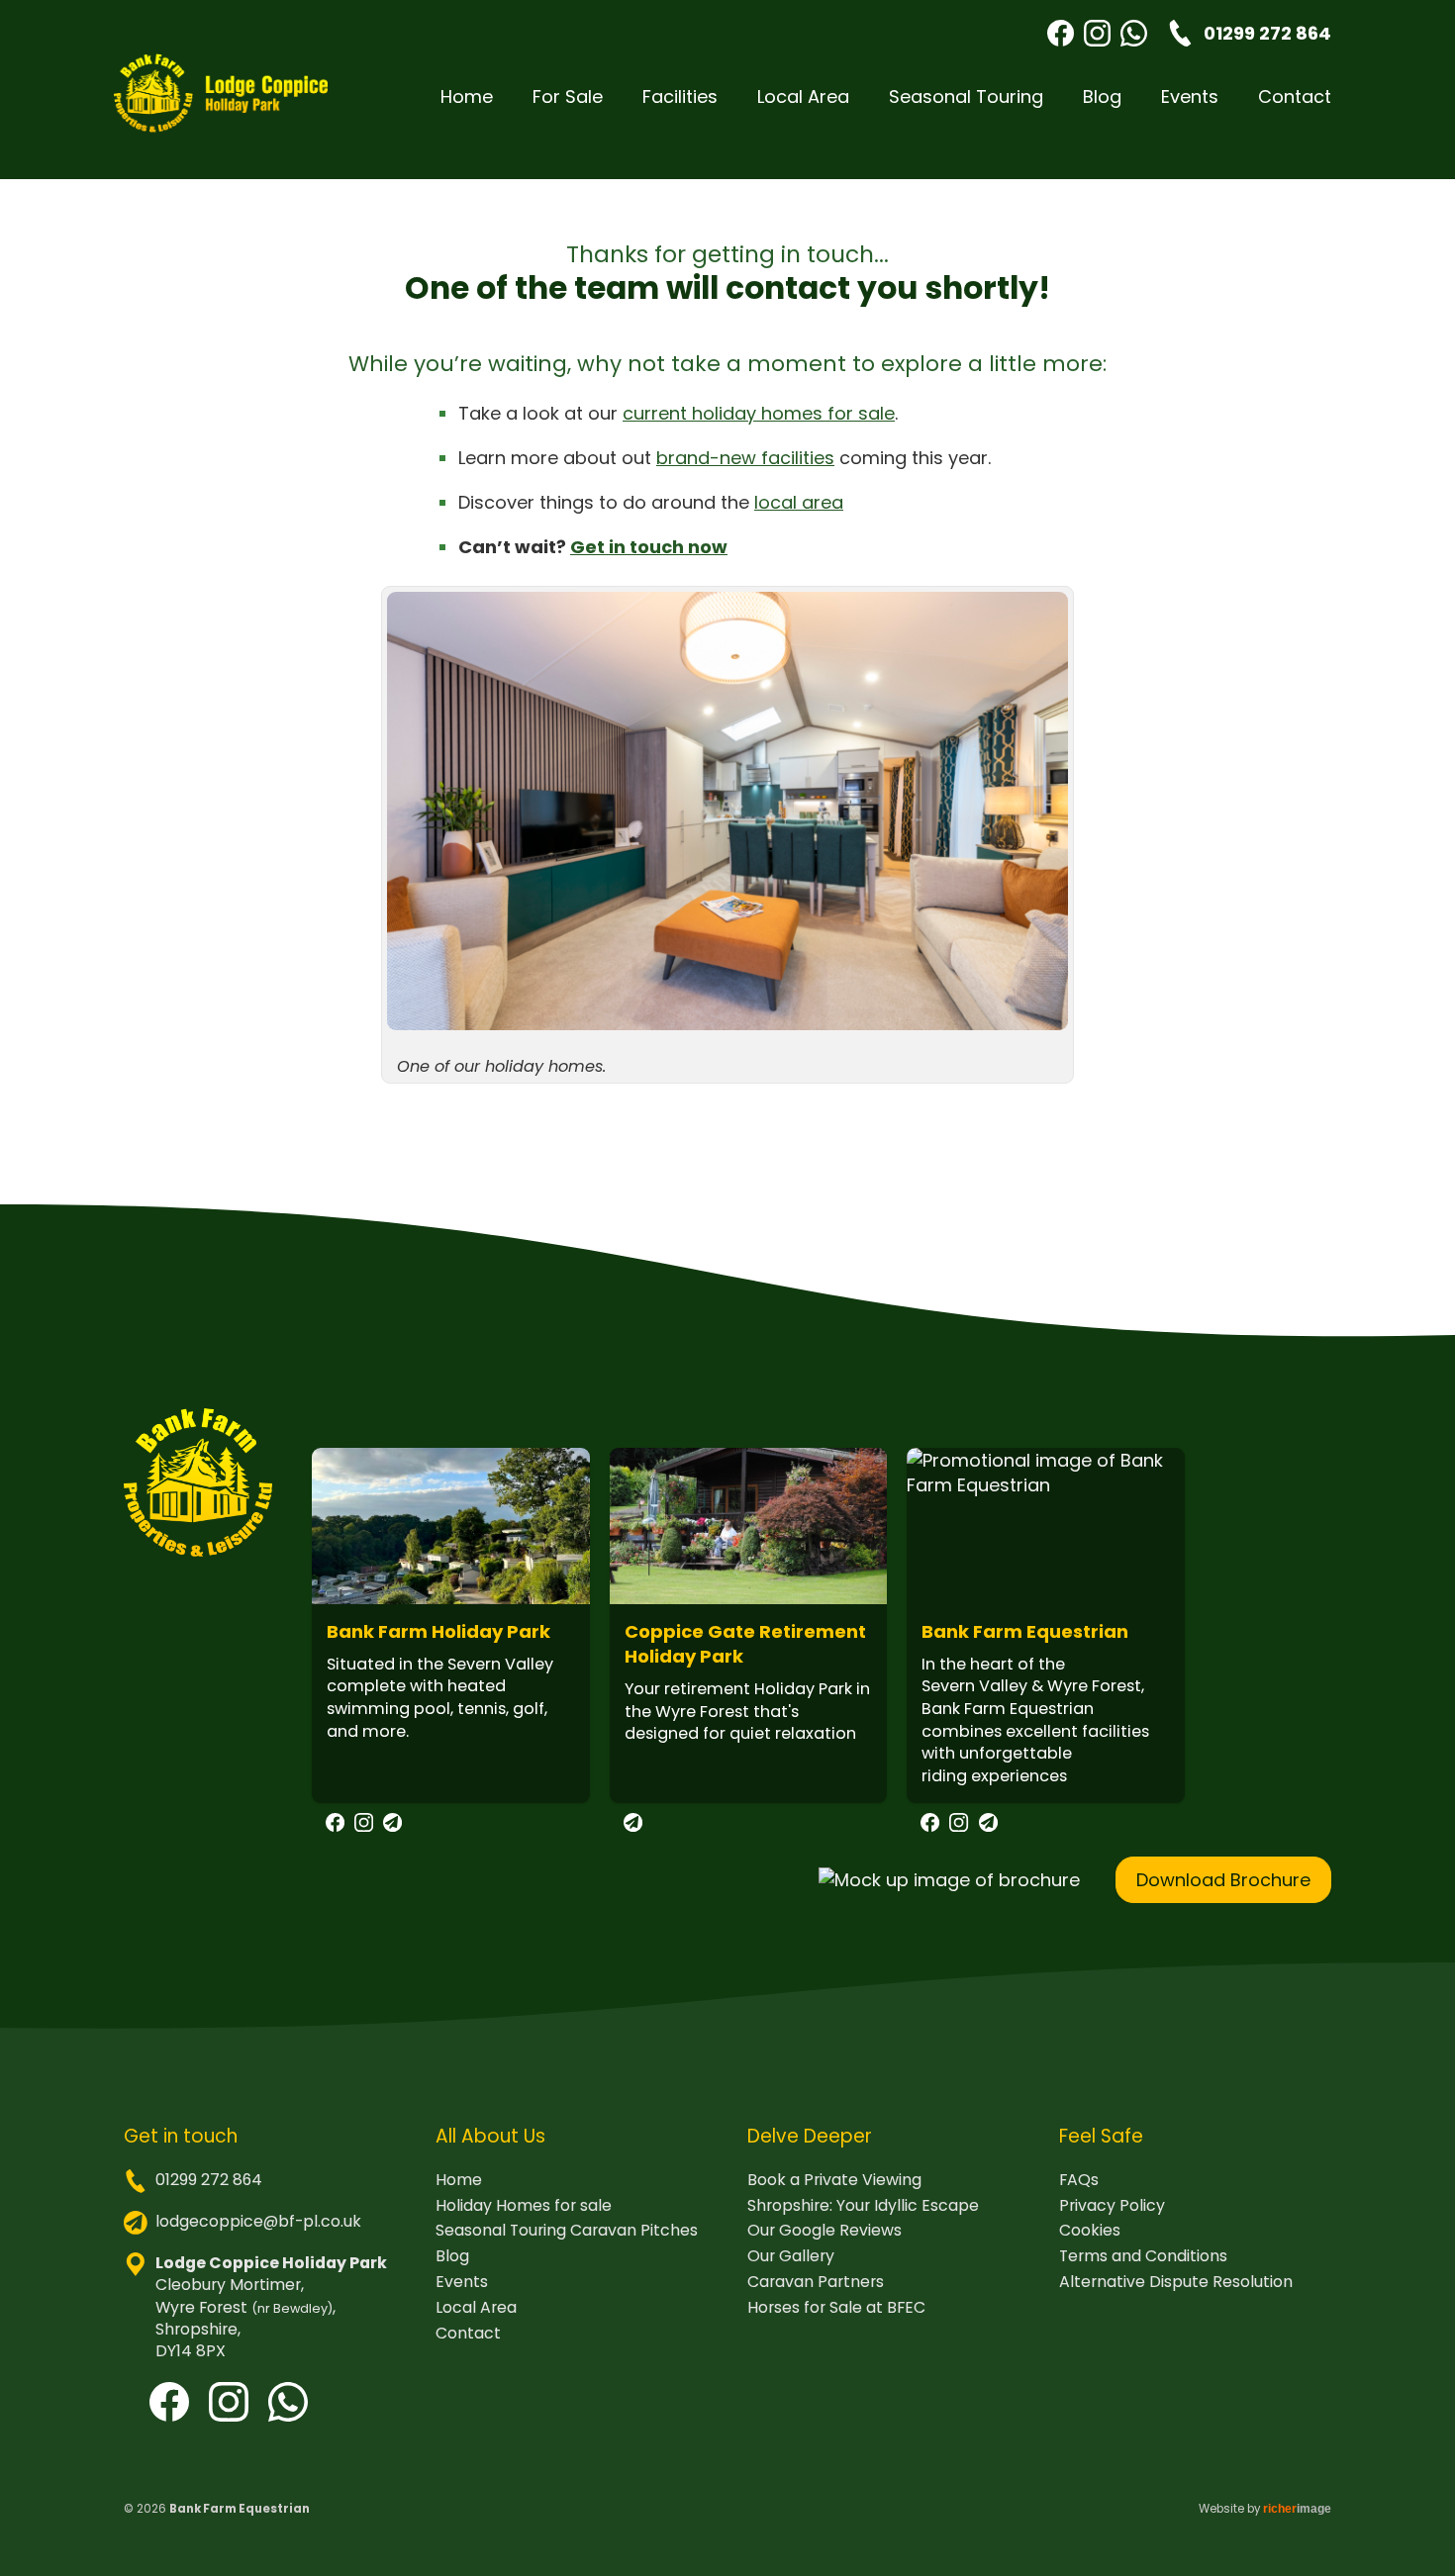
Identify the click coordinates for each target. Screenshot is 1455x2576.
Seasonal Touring (966, 96)
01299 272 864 (209, 2180)
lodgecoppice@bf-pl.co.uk (258, 2221)
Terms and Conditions (1143, 2256)
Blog (1102, 96)
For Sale (568, 96)
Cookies (1090, 2231)
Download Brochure (1223, 1880)
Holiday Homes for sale (524, 2206)
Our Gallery (791, 2256)
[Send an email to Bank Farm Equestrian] (988, 1825)
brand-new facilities (745, 458)
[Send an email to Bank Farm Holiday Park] (392, 1825)
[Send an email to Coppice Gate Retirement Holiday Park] (633, 1825)
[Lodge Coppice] (221, 96)
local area (799, 502)
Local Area (803, 96)
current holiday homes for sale (759, 413)
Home (467, 96)
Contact (1295, 96)
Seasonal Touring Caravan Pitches (567, 2231)
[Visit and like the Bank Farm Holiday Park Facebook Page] (335, 1825)
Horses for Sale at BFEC (836, 2308)
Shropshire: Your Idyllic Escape (863, 2206)
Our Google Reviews (824, 2231)
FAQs (1079, 2180)
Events (1190, 96)
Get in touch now (649, 547)
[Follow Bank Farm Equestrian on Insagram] (959, 1825)
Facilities (680, 96)
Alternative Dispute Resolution (1176, 2282)
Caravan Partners (816, 2282)
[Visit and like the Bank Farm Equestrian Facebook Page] (930, 1825)
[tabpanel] (451, 1642)
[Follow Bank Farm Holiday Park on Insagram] (364, 1825)
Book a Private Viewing (834, 2180)
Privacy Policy (1112, 2206)
